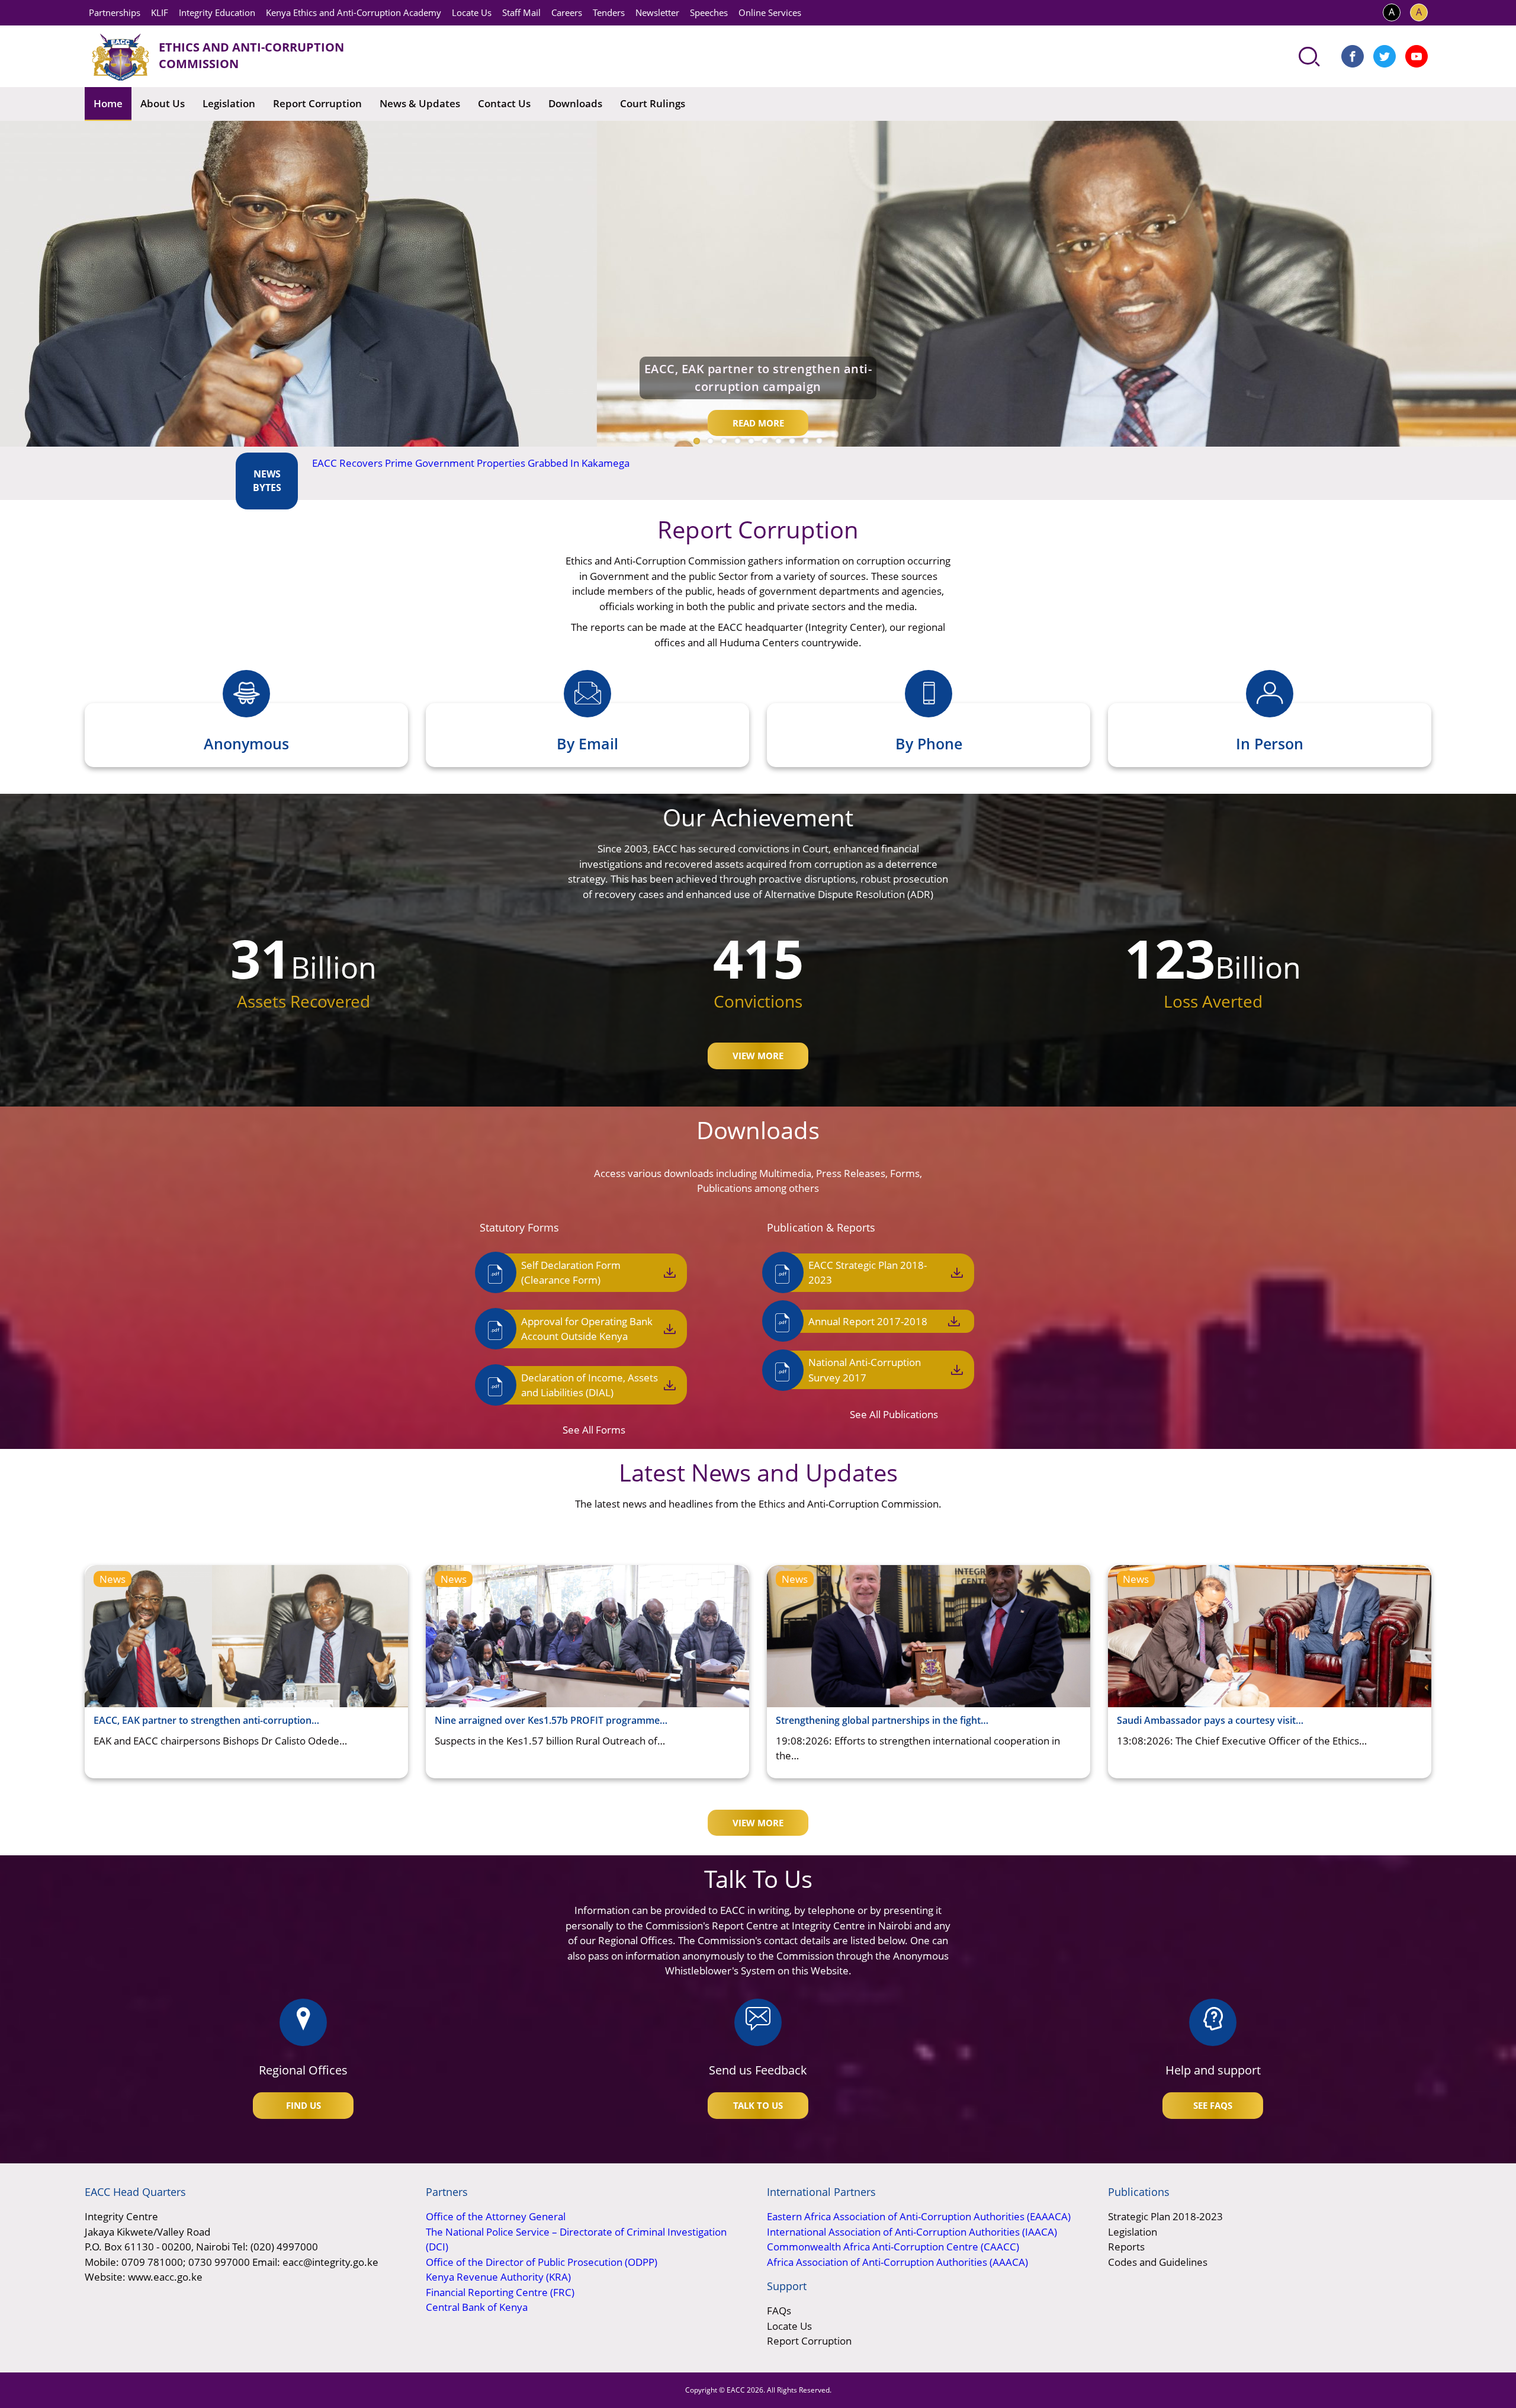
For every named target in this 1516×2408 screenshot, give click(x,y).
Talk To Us (758, 2105)
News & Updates (420, 103)
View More (758, 1056)
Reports (1126, 2247)
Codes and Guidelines (1158, 2262)
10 (819, 441)
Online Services (770, 12)
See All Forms (594, 1430)
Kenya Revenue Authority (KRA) (498, 2277)
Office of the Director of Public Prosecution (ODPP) (542, 2262)
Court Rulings (653, 103)
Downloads (575, 103)
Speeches (709, 12)
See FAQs (1213, 2105)
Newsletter (657, 12)
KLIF (160, 12)
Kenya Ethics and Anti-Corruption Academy (354, 12)
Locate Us (472, 12)
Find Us (303, 2105)
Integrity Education (217, 12)
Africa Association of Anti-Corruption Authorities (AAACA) (897, 2262)
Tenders (609, 12)
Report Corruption (317, 103)
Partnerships (115, 12)
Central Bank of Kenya (477, 2307)
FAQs (779, 2311)
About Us (163, 103)
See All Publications (894, 1414)
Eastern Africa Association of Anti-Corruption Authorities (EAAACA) (919, 2216)
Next (1458, 469)
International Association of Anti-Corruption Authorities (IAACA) (912, 2232)
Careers (567, 12)
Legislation (229, 103)
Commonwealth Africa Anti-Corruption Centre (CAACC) (893, 2247)
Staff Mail (521, 12)
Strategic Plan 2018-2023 (1165, 2216)
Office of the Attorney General (496, 2216)
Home (108, 103)
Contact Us (504, 103)
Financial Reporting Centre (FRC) (500, 2292)
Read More (758, 423)
